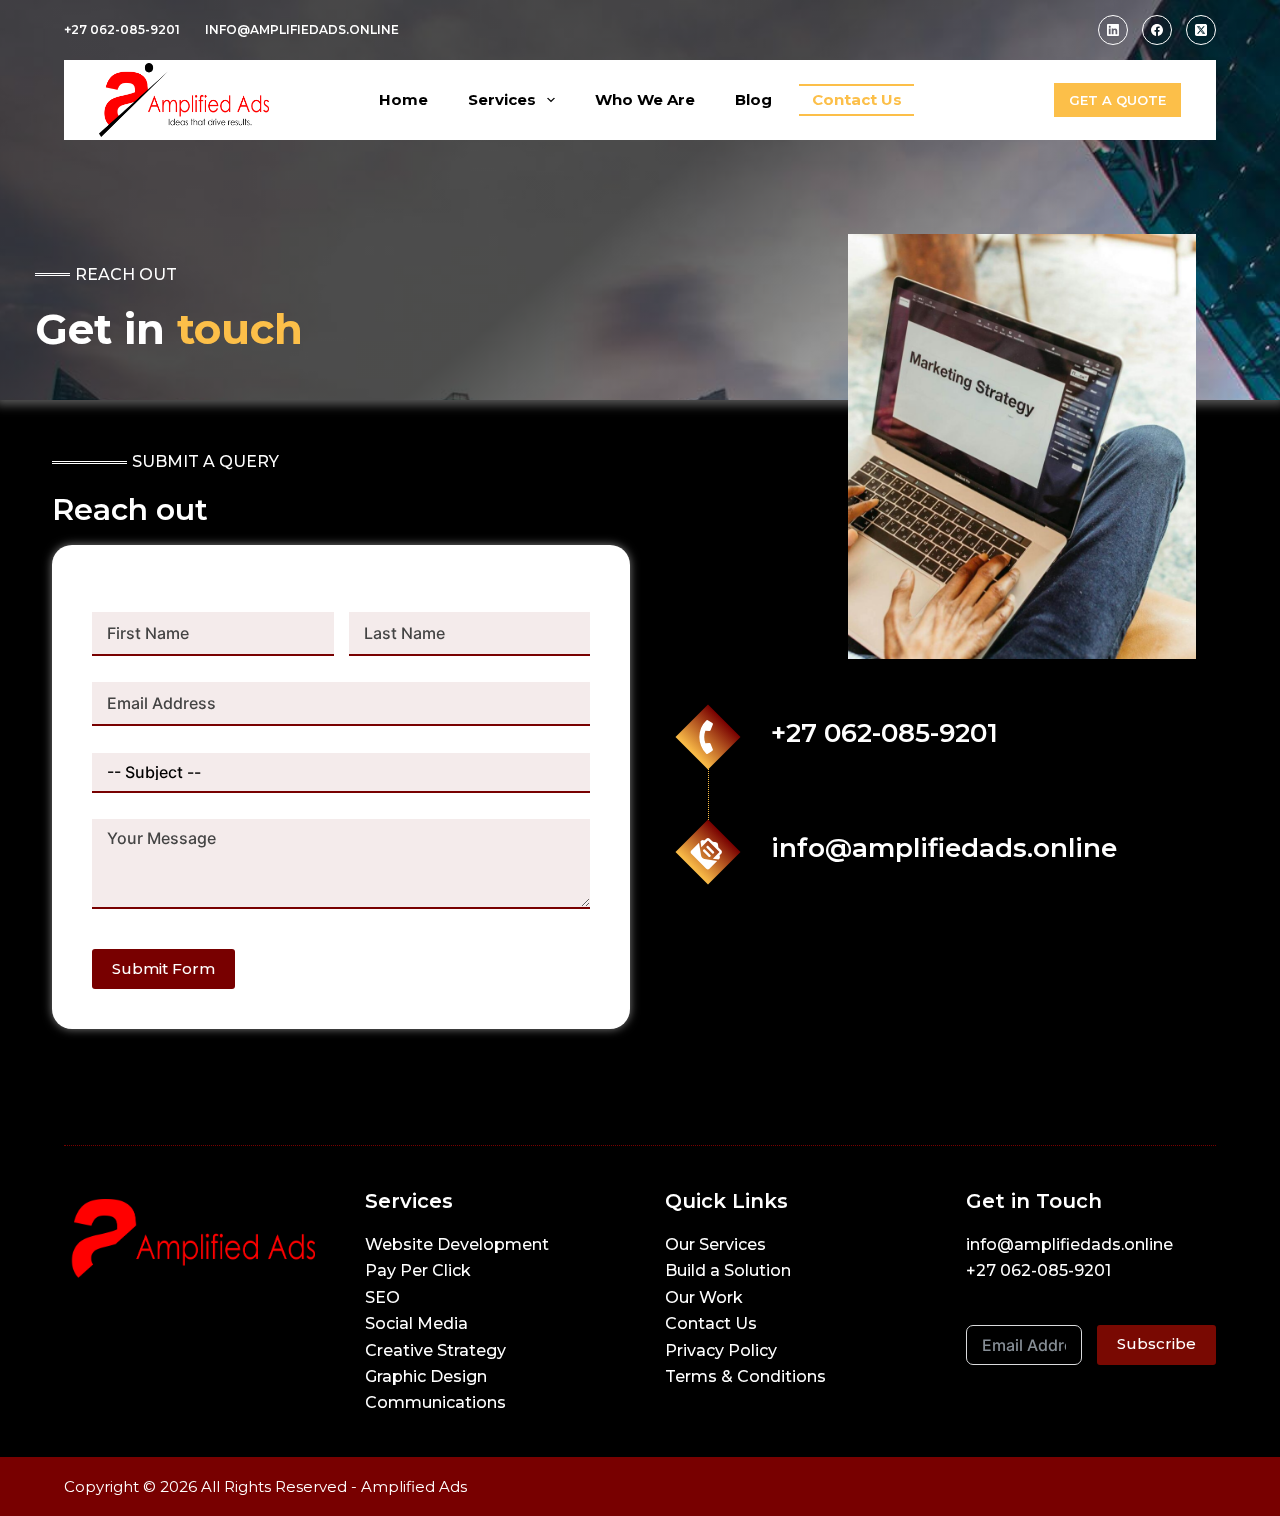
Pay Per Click (418, 1270)
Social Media (416, 1323)
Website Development (457, 1244)
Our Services (715, 1244)
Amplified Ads (414, 1486)
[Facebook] (1157, 30)
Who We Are (645, 99)
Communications (435, 1402)
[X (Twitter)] (1201, 30)
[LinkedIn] (1113, 30)
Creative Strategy (435, 1350)
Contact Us (857, 99)
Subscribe (1156, 1343)
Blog (753, 99)
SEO (382, 1297)
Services (502, 99)
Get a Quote (1117, 100)
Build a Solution (728, 1270)
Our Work (704, 1297)
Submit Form (163, 968)
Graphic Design (426, 1376)
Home (403, 99)
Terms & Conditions (745, 1376)
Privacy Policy (721, 1350)
